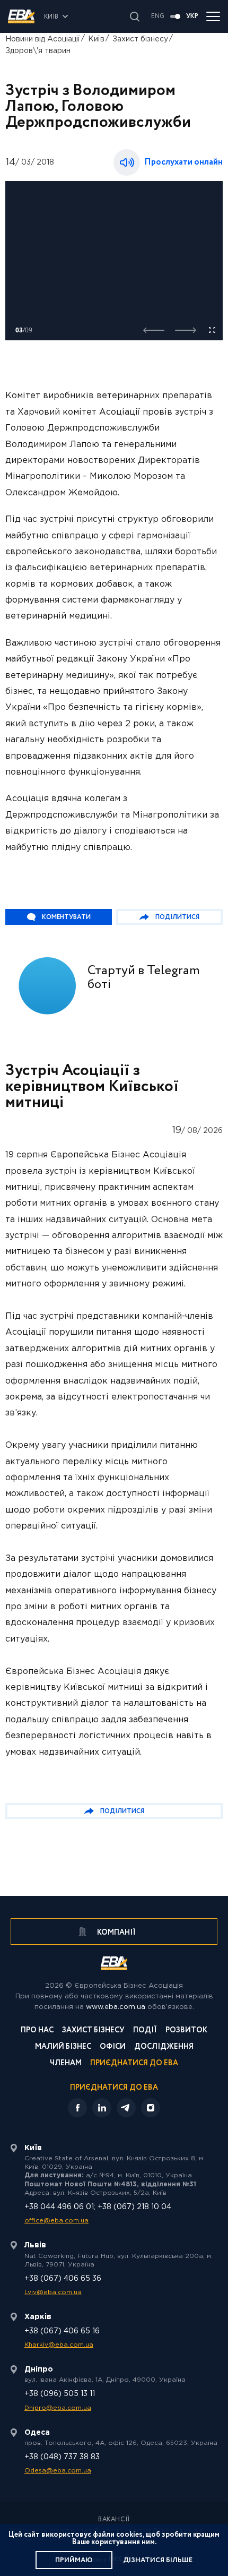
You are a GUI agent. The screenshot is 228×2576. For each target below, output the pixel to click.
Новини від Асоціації (43, 39)
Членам (66, 2064)
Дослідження (164, 2047)
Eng (158, 16)
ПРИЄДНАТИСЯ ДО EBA (114, 2088)
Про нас (37, 2031)
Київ (96, 39)
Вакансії (114, 2520)
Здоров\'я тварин (38, 51)
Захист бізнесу (140, 39)
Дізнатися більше (158, 2560)
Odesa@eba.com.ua (58, 2471)
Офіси (113, 2047)
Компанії (116, 1933)
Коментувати (66, 917)
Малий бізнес (63, 2047)
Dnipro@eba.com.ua (58, 2408)
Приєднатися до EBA (134, 2064)
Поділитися (177, 917)
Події (145, 2031)
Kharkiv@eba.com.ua (59, 2345)
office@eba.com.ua (56, 2221)
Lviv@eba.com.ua (53, 2292)
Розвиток (186, 2031)
